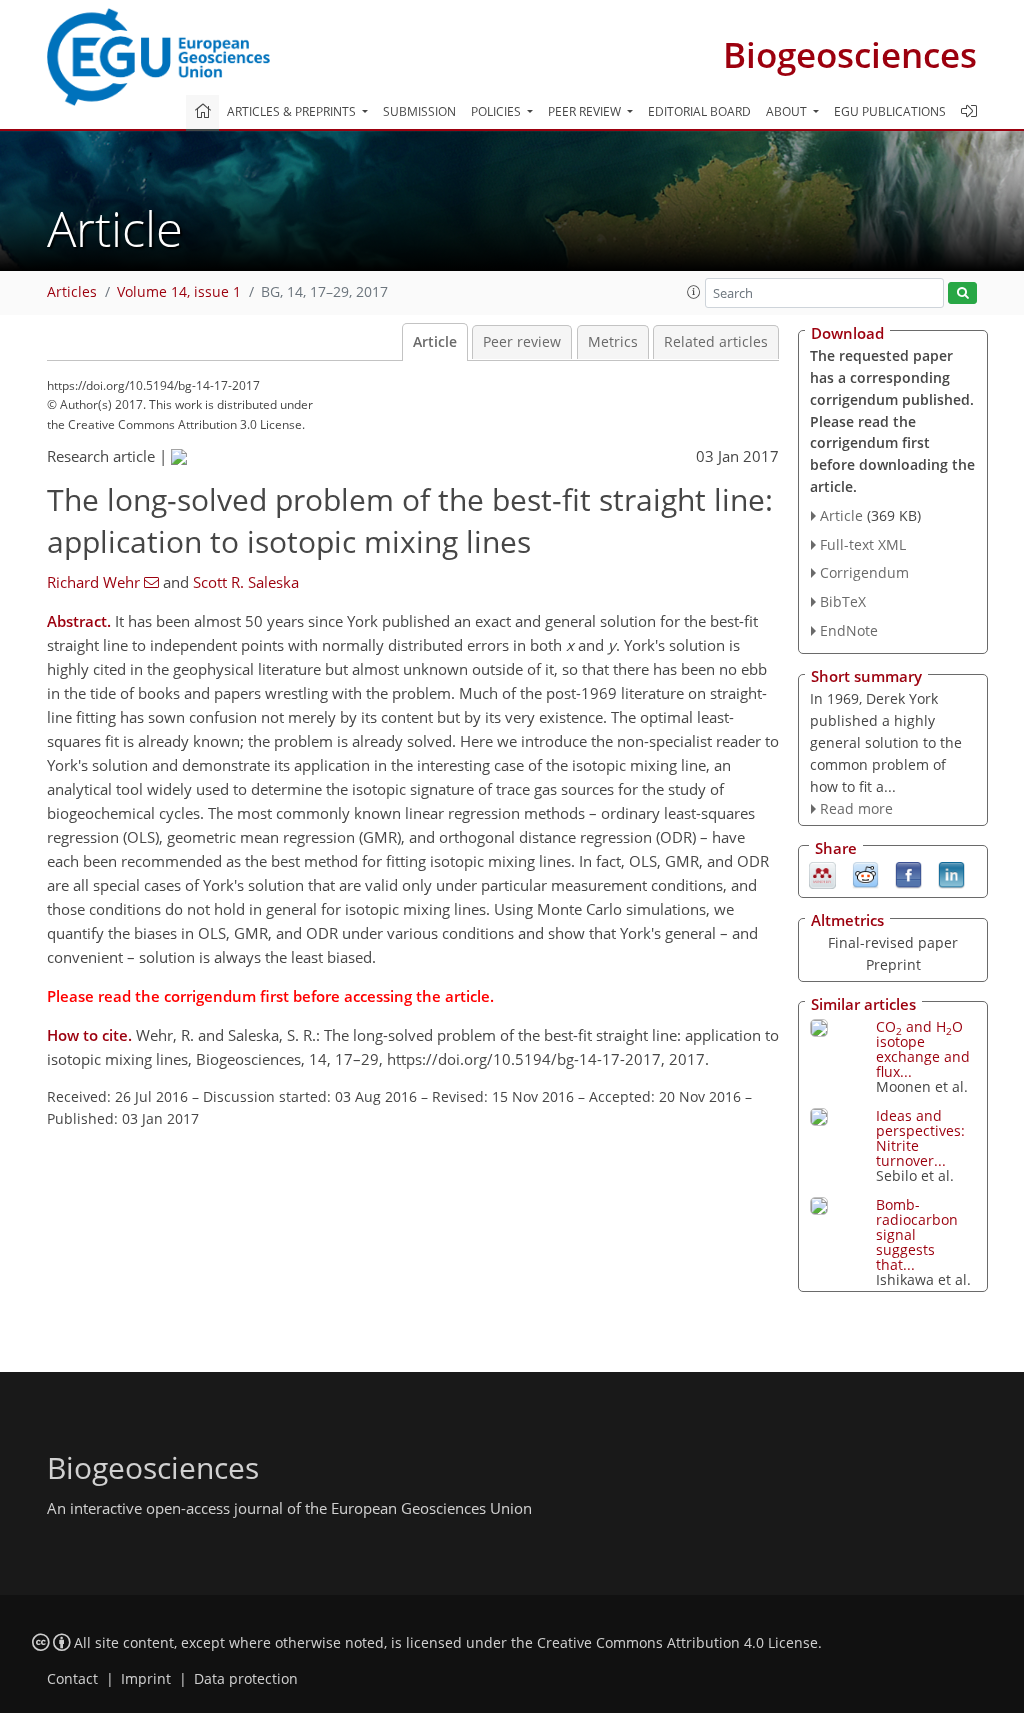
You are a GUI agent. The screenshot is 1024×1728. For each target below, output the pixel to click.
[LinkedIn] (951, 874)
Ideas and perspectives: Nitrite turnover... (920, 1138)
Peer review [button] (586, 111)
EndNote (849, 630)
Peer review (522, 342)
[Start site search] (962, 293)
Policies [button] (497, 111)
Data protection (246, 1679)
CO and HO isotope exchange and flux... (923, 1049)
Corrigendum (864, 572)
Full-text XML (863, 544)
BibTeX (843, 601)
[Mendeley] (822, 874)
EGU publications (890, 111)
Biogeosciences (850, 54)
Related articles (716, 342)
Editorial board (699, 111)
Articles (72, 292)
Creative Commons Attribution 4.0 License (677, 1643)
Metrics (613, 342)
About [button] (788, 111)
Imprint (146, 1679)
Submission (419, 111)
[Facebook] (908, 874)
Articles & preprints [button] (293, 111)
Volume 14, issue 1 (179, 292)
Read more (856, 808)
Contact (72, 1679)
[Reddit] (865, 874)
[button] (694, 292)
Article (435, 342)
